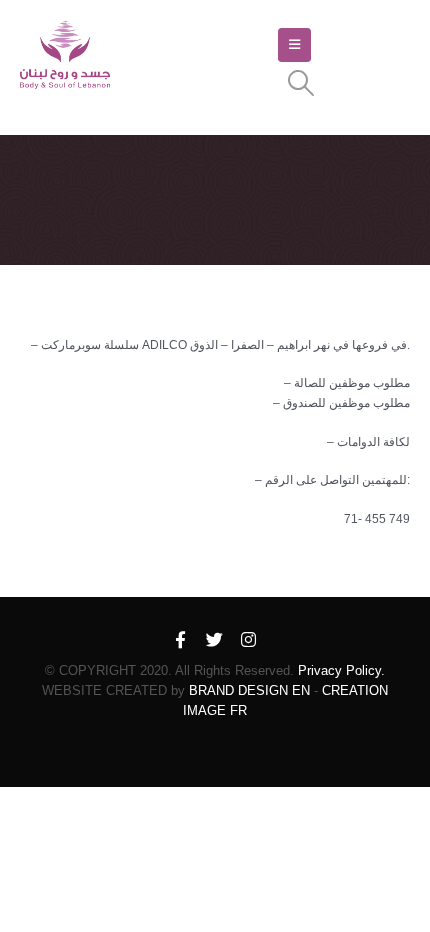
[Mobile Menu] (294, 45)
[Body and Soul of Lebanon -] (65, 55)
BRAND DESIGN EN (249, 690)
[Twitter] (215, 641)
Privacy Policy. (341, 670)
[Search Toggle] (300, 83)
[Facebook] (181, 641)
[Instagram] (249, 641)
